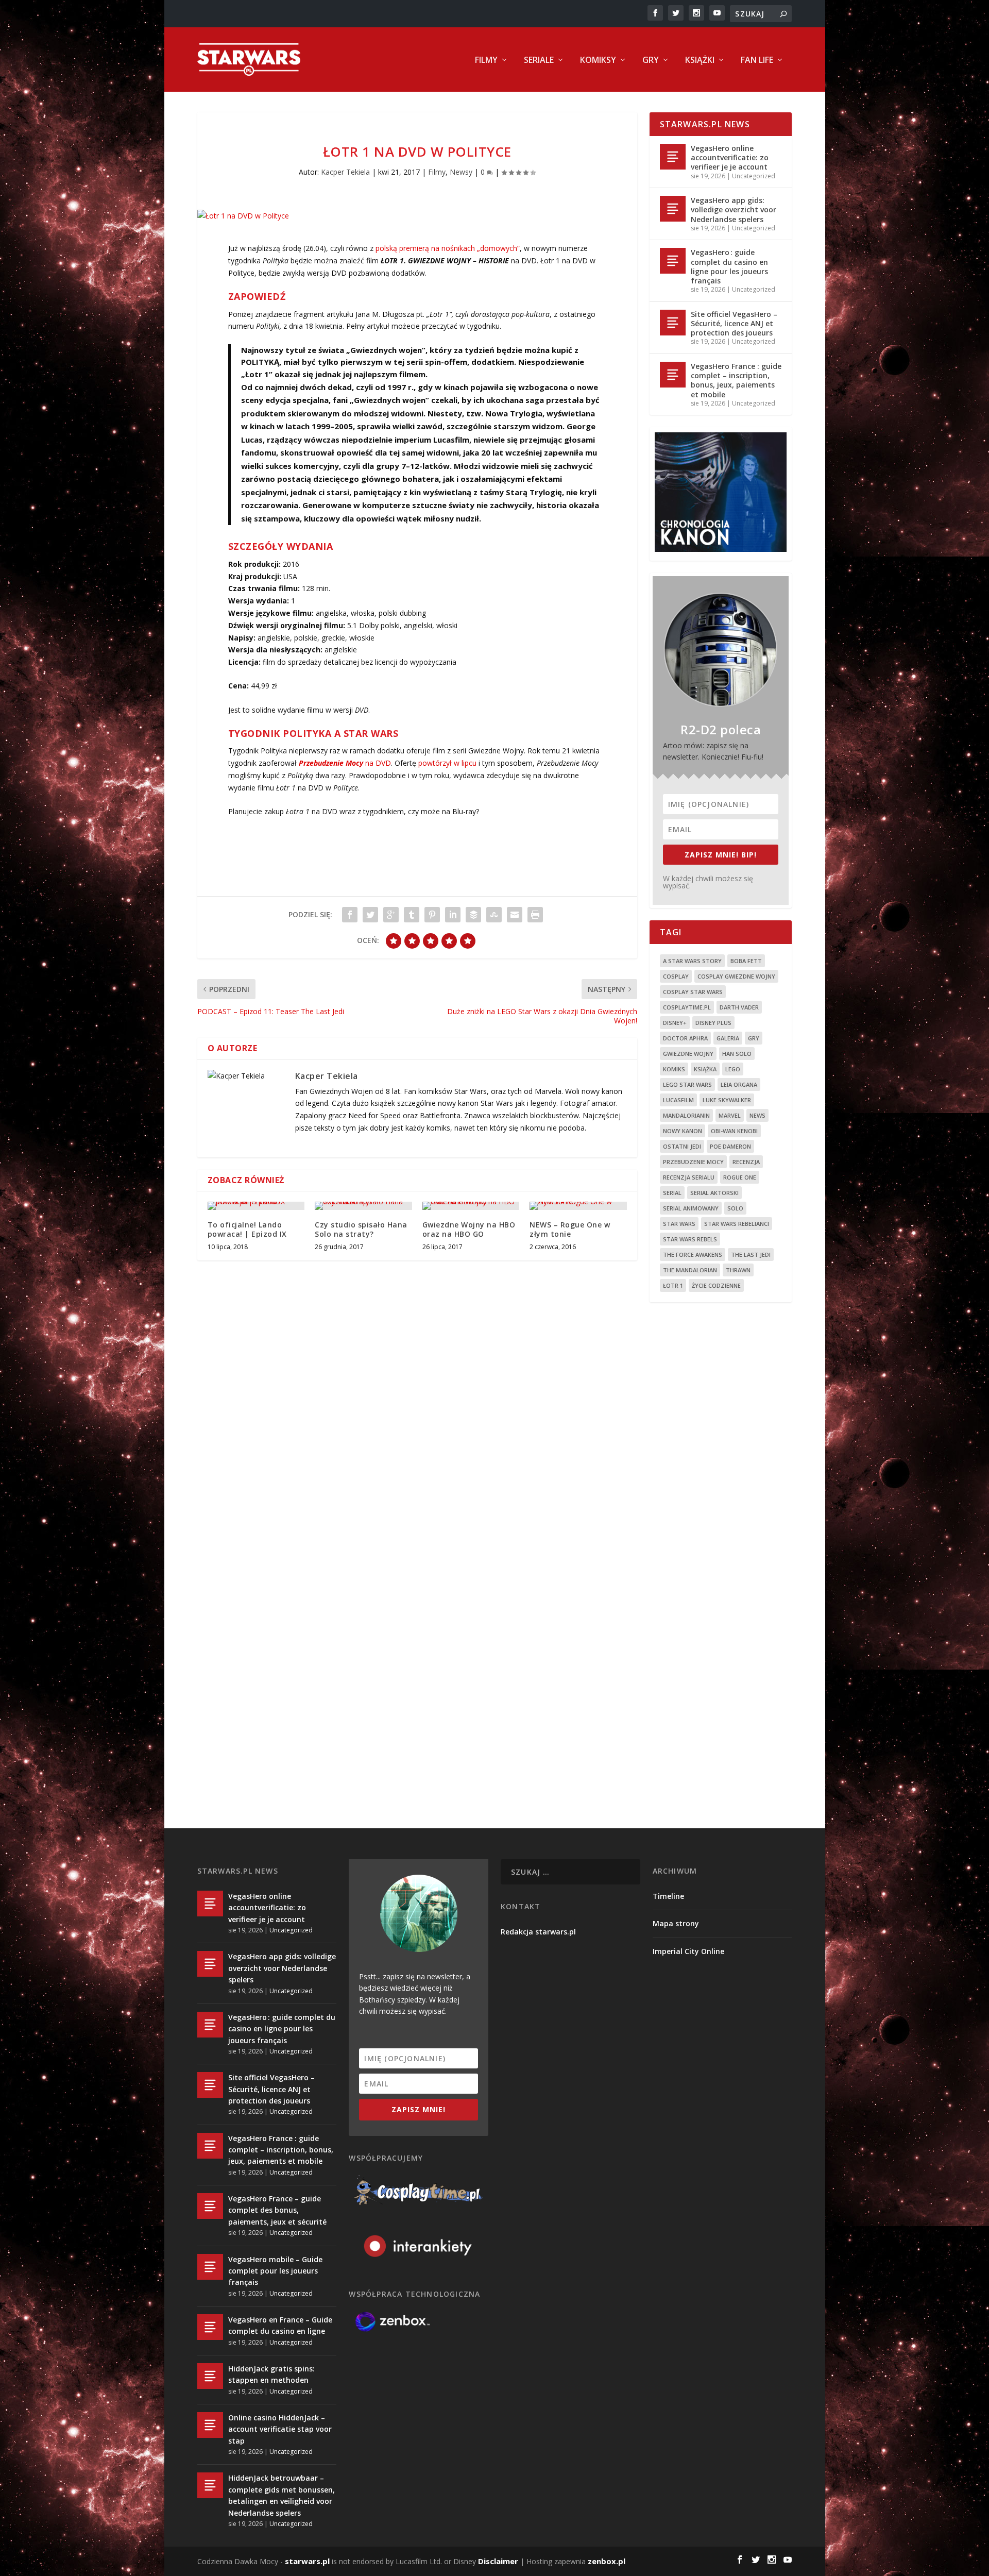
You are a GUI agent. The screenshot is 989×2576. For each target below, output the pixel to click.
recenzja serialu (689, 1177)
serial (672, 1193)
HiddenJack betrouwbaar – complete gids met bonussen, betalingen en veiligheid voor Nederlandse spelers (282, 2495)
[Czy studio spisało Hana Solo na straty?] (363, 1206)
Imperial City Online (688, 1951)
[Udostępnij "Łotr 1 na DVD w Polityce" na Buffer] (473, 915)
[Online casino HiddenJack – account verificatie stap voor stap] (210, 2425)
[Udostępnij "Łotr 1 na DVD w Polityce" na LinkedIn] (453, 915)
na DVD (345, 763)
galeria (728, 1038)
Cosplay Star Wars (693, 992)
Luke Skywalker (727, 1100)
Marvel (730, 1115)
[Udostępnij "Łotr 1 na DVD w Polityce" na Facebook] (350, 915)
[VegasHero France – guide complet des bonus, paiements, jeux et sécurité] (210, 2206)
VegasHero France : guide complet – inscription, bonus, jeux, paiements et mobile (736, 380)
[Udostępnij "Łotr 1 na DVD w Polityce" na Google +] (391, 915)
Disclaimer (498, 2561)
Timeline (668, 1896)
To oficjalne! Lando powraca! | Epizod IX (247, 1229)
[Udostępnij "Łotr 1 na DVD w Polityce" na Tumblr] (412, 915)
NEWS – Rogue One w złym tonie (570, 1229)
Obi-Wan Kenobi (734, 1131)
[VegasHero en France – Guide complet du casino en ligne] (210, 2327)
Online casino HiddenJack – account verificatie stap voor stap (280, 2429)
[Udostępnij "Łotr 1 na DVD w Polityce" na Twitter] (370, 915)
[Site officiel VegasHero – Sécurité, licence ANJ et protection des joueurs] (673, 323)
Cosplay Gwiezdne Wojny (736, 976)
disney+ (675, 1023)
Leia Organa (739, 1084)
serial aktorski (714, 1193)
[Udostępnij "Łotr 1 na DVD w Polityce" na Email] (515, 915)
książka (705, 1069)
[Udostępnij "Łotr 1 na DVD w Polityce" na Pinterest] (432, 915)
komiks (674, 1069)
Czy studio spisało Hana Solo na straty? (361, 1229)
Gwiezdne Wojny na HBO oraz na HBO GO (469, 1229)
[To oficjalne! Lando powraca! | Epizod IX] (256, 1206)
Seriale (539, 61)
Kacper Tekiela (345, 172)
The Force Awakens (693, 1255)
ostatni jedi (682, 1146)
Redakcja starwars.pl (538, 1932)
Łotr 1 (673, 1285)
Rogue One (740, 1177)
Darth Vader (739, 1007)
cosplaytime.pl (687, 1007)
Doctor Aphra (685, 1038)
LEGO (733, 1069)
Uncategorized (754, 176)
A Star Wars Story (692, 961)
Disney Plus (713, 1023)
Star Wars (679, 1224)
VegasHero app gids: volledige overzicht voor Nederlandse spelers (734, 209)
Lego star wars (687, 1084)
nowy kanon (683, 1131)
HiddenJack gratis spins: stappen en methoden (271, 2374)
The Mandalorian (690, 1270)
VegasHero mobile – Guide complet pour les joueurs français (275, 2271)
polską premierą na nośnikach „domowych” (448, 248)
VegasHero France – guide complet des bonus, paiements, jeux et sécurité (277, 2210)
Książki (700, 61)
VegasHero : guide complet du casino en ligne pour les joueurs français (729, 266)
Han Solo (737, 1054)
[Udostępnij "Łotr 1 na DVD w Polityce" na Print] (535, 915)
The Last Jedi (751, 1255)
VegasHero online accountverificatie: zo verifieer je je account (730, 157)
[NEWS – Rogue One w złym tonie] (578, 1206)
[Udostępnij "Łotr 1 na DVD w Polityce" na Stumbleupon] (494, 915)
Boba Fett (746, 961)
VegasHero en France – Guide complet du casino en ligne (280, 2325)
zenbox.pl (607, 2561)
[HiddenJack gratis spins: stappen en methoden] (210, 2376)
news (757, 1115)
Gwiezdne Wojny (688, 1054)
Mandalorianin (686, 1115)
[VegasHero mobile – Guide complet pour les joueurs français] (210, 2267)
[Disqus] (417, 1420)
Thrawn (738, 1270)
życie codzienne (716, 1285)
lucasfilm (678, 1100)
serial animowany (691, 1208)
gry (754, 1038)
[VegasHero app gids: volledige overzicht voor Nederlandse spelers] (673, 209)
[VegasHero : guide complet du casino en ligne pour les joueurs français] (673, 261)
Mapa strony (676, 1923)
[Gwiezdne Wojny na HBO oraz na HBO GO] (471, 1206)
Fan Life (757, 61)
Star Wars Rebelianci (737, 1224)
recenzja (746, 1162)
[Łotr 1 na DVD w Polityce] (417, 216)
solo (735, 1208)
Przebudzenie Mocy (693, 1162)
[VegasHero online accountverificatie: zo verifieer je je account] (673, 157)
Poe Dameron (730, 1146)
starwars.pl (307, 2561)
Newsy (461, 172)
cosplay (676, 976)
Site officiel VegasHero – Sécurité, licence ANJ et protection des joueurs (734, 323)
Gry (651, 61)
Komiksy (598, 61)
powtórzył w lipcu (447, 763)
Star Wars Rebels (690, 1239)
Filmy (486, 61)
